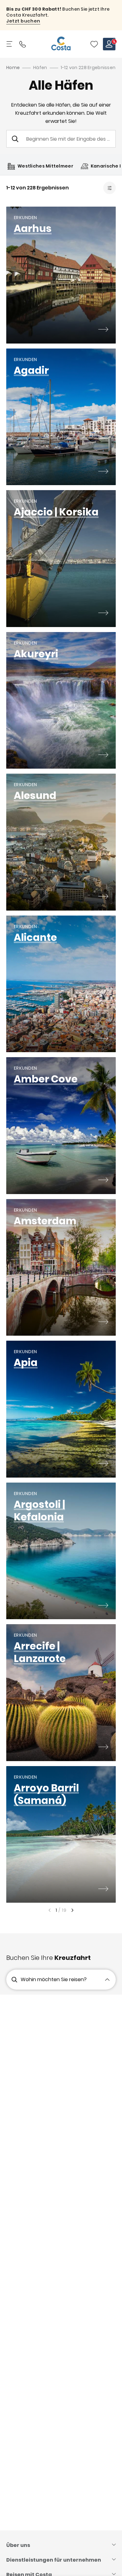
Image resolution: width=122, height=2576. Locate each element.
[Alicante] (103, 1039)
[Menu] (10, 44)
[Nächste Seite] (73, 1910)
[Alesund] (103, 897)
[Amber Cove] (103, 1181)
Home (13, 68)
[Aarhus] (103, 330)
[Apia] (103, 1464)
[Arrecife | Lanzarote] (103, 1748)
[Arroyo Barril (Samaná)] (103, 1890)
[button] (94, 44)
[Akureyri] (103, 756)
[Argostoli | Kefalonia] (103, 1606)
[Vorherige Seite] (49, 1910)
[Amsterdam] (103, 1323)
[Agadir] (103, 472)
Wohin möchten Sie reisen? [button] (54, 1979)
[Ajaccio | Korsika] (103, 614)
